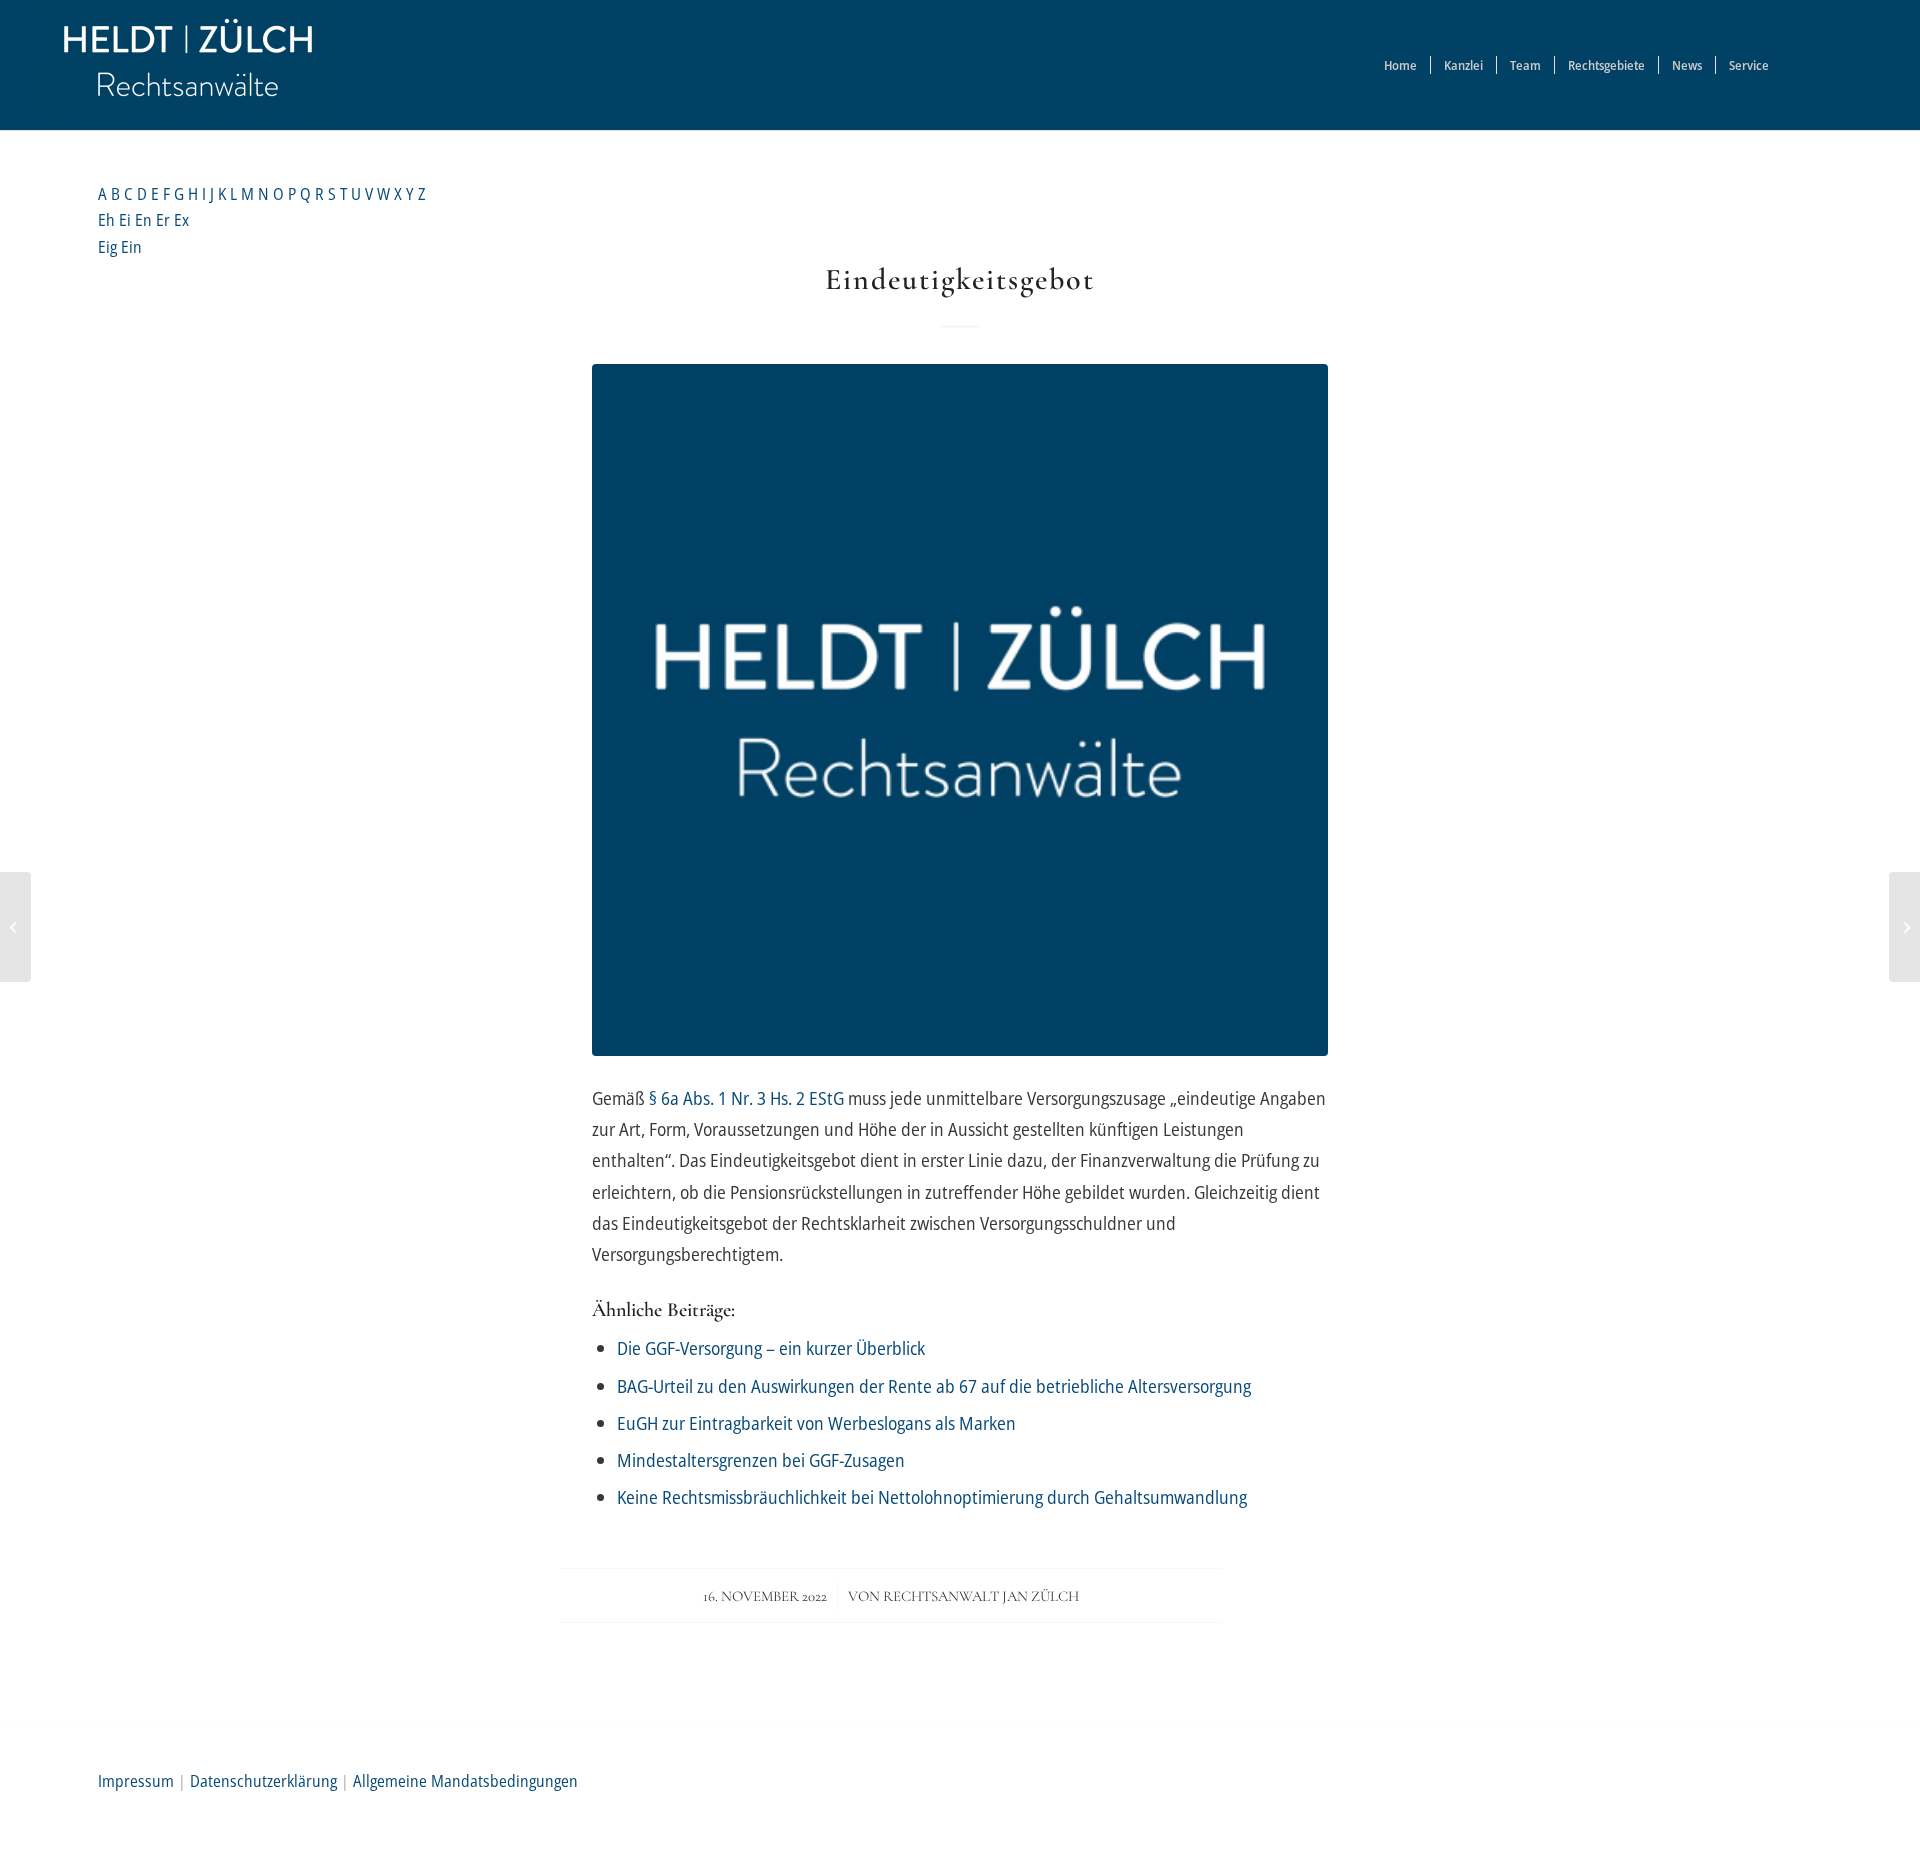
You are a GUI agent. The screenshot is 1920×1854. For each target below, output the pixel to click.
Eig (109, 247)
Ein (131, 247)
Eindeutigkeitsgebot (960, 279)
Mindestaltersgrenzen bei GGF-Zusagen (761, 1459)
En (145, 220)
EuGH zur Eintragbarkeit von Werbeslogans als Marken (816, 1422)
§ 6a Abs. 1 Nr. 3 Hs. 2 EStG (746, 1097)
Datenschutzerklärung (263, 1781)
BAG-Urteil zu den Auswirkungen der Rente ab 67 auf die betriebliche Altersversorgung (934, 1385)
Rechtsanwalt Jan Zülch (981, 1596)
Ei (127, 220)
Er (165, 220)
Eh (108, 220)
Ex (181, 220)
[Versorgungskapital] (1904, 927)
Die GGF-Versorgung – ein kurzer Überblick (771, 1347)
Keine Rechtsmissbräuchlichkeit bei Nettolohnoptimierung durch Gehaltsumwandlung (932, 1496)
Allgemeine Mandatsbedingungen (465, 1781)
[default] (960, 710)
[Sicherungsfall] (15, 927)
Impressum (136, 1781)
